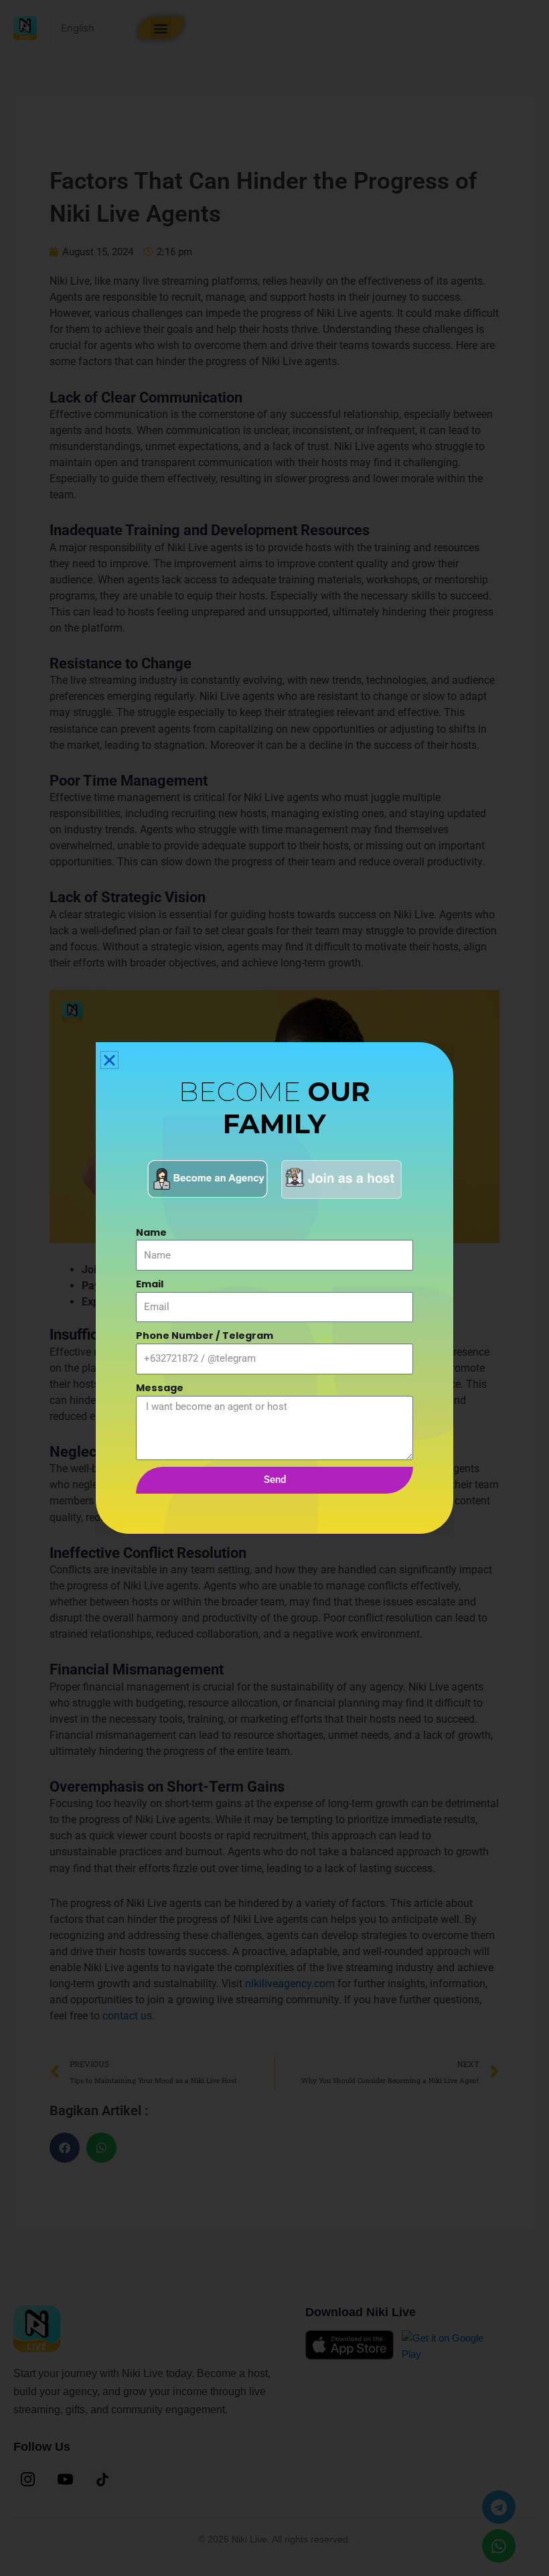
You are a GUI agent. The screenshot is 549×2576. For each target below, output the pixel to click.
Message (160, 1388)
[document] (274, 1288)
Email (150, 1284)
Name (151, 1232)
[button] (109, 1060)
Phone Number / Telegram (205, 1336)
